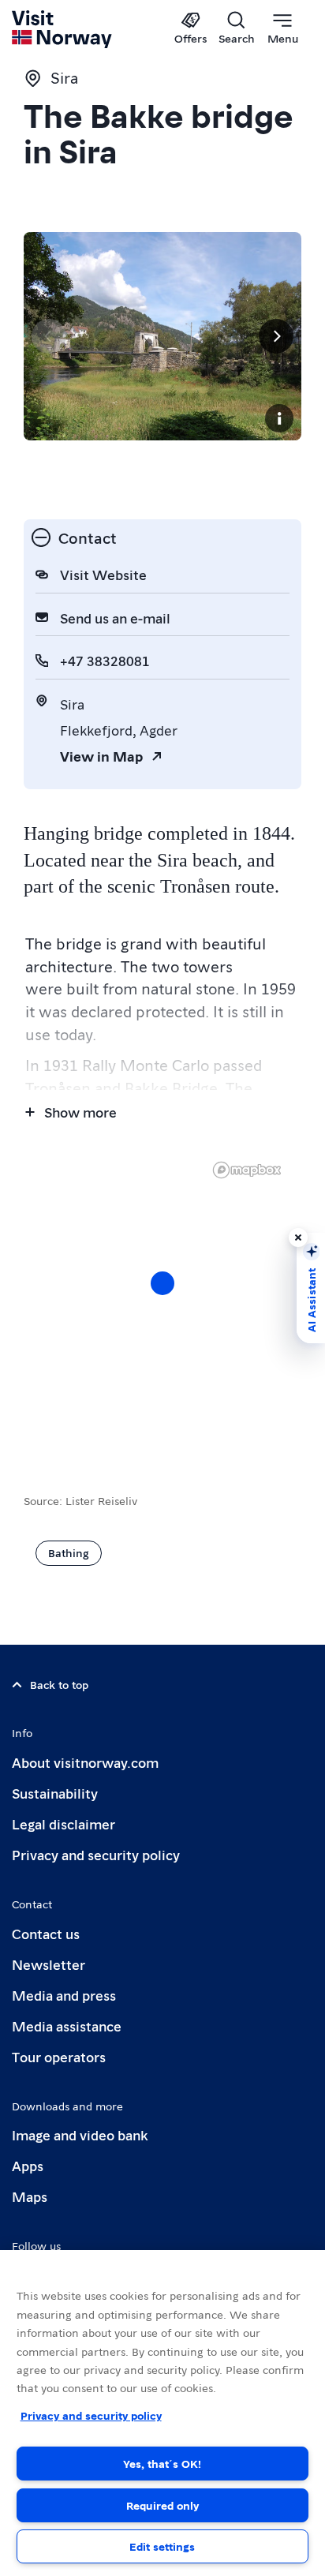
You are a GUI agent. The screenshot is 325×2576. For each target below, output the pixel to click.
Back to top (59, 1684)
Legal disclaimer (64, 1823)
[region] (162, 1299)
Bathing (69, 1552)
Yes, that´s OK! (162, 2463)
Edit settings (162, 2546)
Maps (30, 2196)
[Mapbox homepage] (247, 1170)
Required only (162, 2505)
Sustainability (55, 1793)
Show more (80, 1112)
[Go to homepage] (63, 29)
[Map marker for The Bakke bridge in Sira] (162, 1283)
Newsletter (49, 1964)
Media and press (64, 1995)
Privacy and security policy (96, 1854)
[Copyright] (279, 418)
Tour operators (59, 2056)
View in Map (101, 756)
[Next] (276, 336)
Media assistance (67, 2026)
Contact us (46, 1933)
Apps (28, 2165)
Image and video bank (80, 2134)
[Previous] (49, 336)
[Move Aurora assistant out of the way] (298, 1237)
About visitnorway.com (85, 1762)
